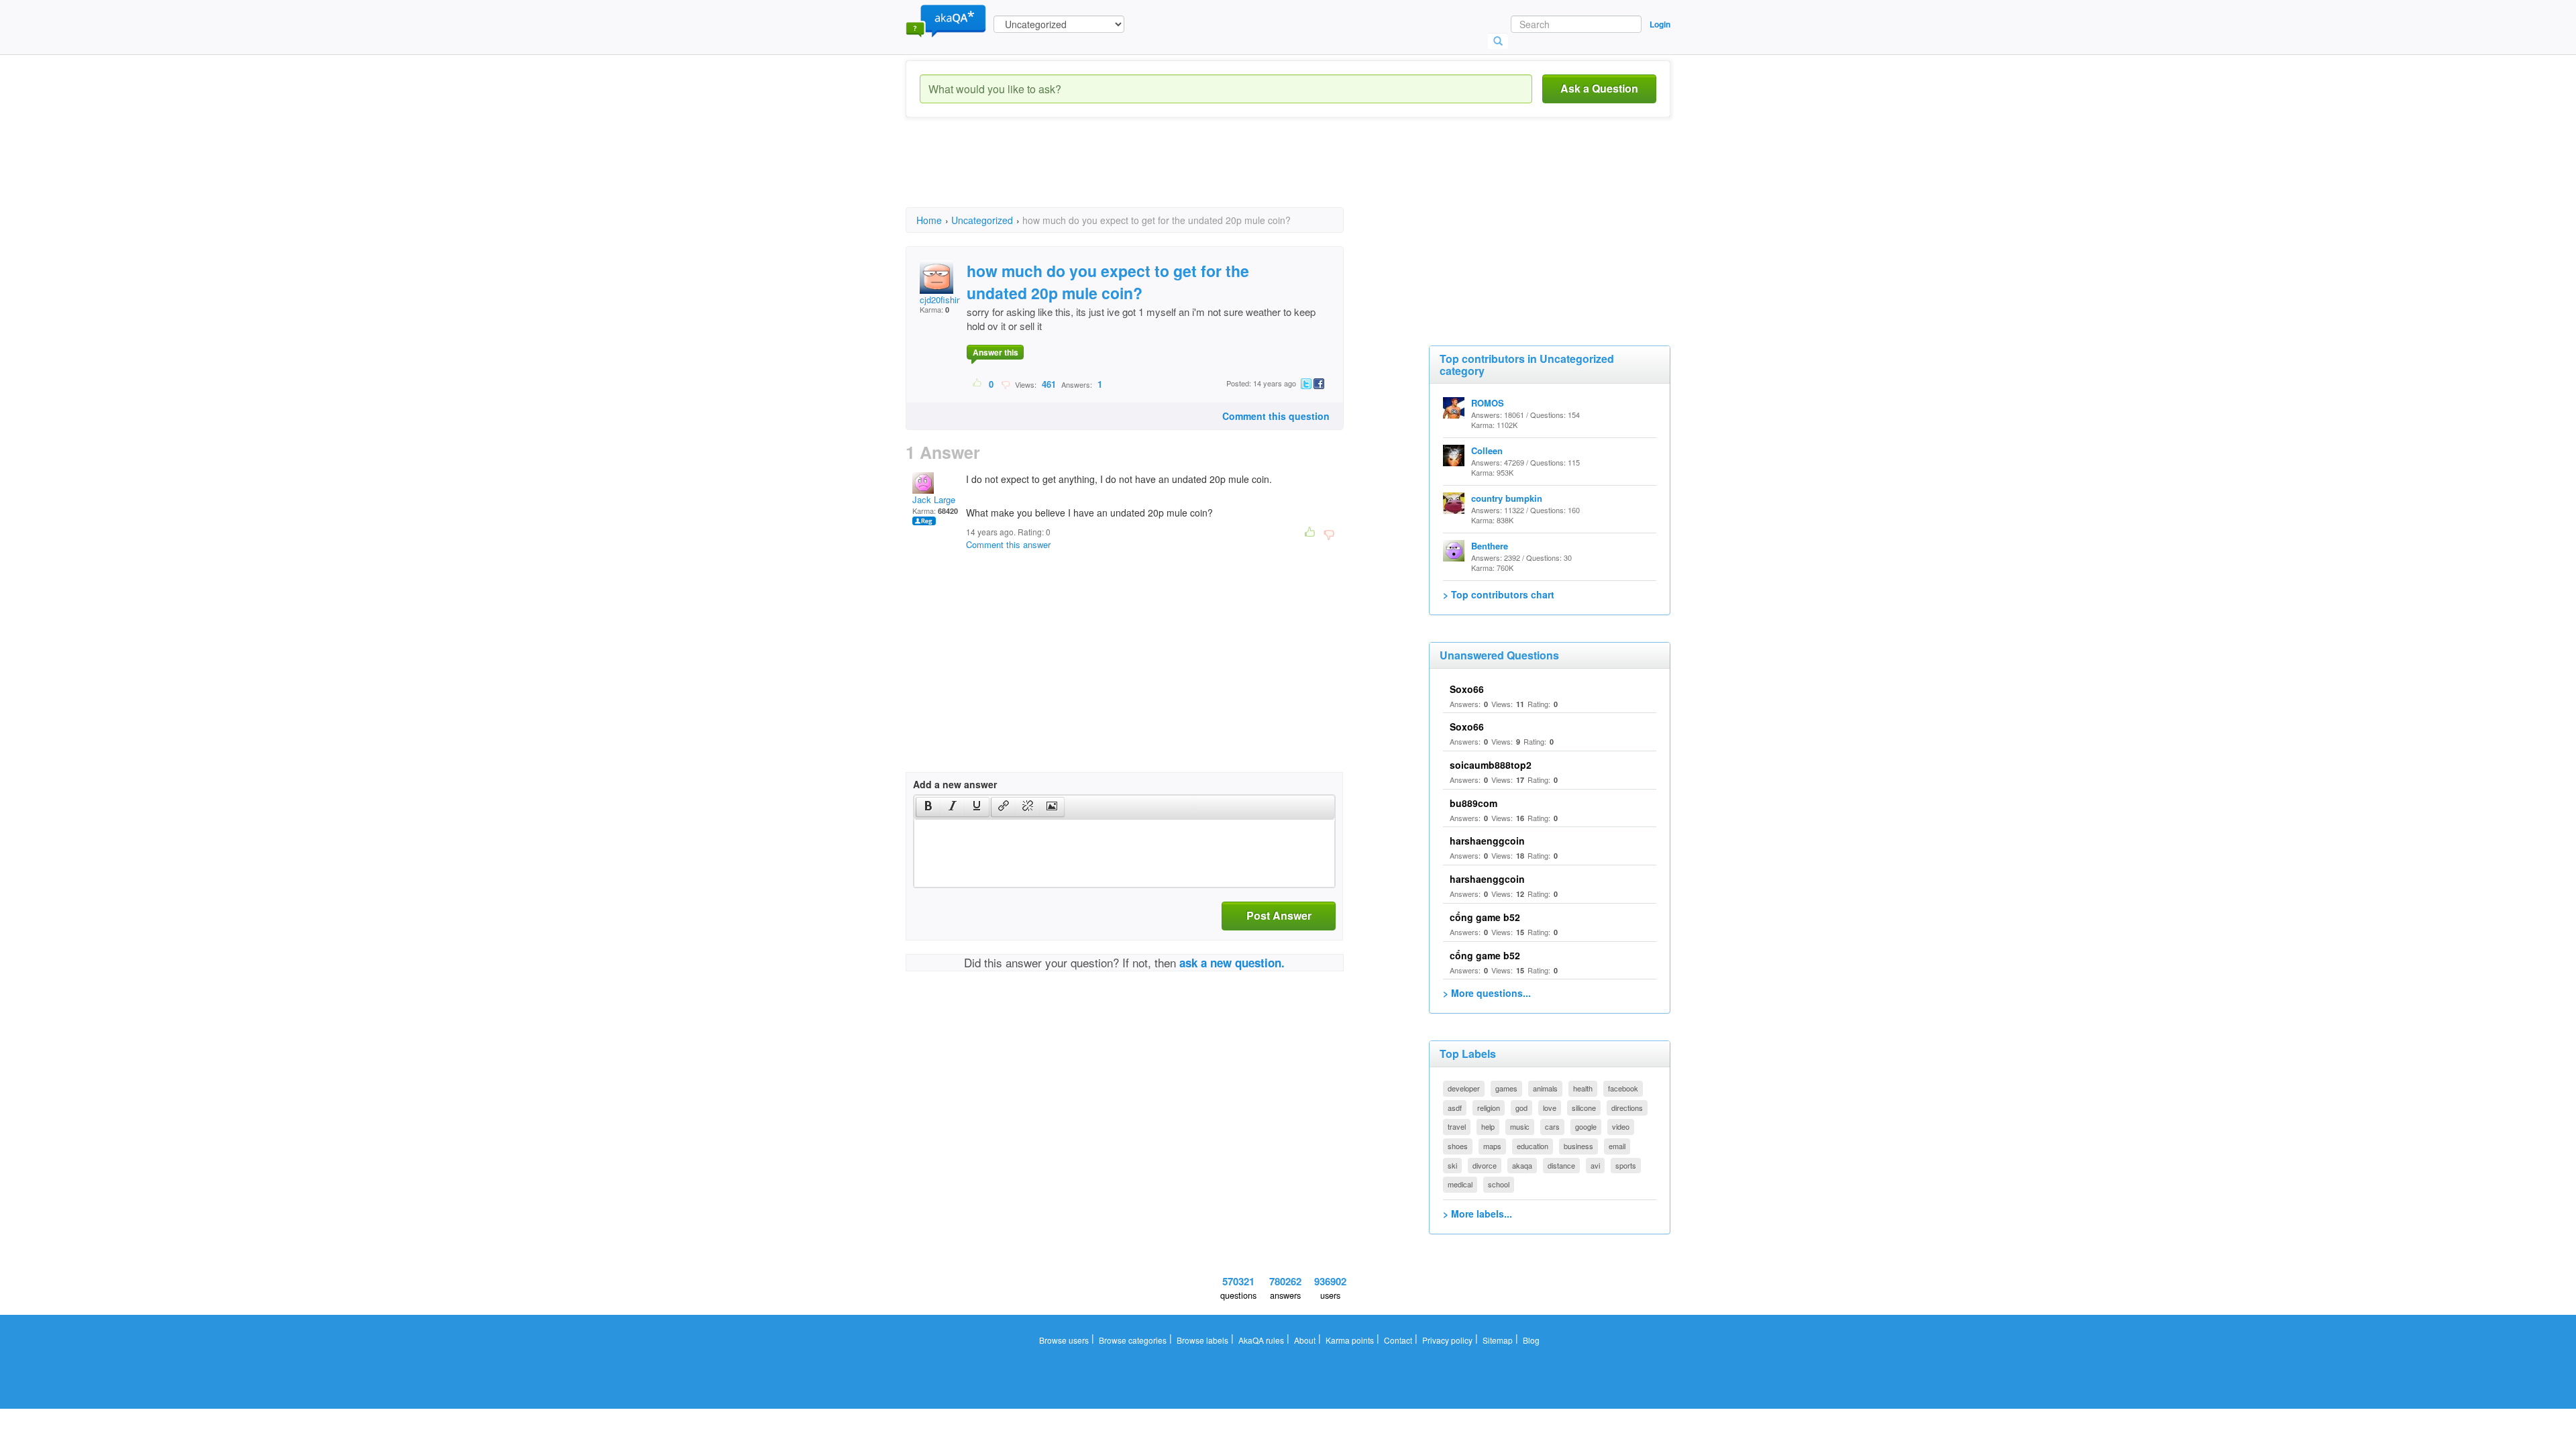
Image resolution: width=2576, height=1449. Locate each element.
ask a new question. (1232, 963)
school (1499, 1184)
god (1521, 1108)
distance (1561, 1165)
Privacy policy (1447, 1340)
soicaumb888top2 (1491, 765)
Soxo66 (1467, 689)
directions (1627, 1108)
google (1586, 1126)
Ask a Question (1599, 88)
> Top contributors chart (1499, 594)
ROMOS (1488, 403)
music (1520, 1126)
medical (1460, 1184)
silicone (1584, 1108)
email (1617, 1146)
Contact (1398, 1340)
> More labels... (1478, 1214)
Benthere (1490, 546)
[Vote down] (1005, 384)
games (1506, 1088)
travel (1457, 1126)
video (1621, 1126)
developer (1464, 1088)
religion (1489, 1108)
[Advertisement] (1150, 174)
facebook (1623, 1088)
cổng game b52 (1485, 917)
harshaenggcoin (1487, 841)
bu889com (1473, 803)
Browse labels (1202, 1340)
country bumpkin (1507, 498)
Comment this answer (1008, 544)
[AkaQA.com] (946, 20)
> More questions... (1487, 993)
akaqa (1522, 1165)
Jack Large (934, 499)
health (1583, 1088)
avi (1595, 1165)
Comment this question (1276, 416)
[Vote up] (978, 384)
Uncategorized (982, 220)
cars (1552, 1126)
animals (1545, 1088)
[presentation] (928, 807)
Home (929, 220)
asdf (1455, 1108)
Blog (1531, 1340)
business (1578, 1146)
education (1533, 1146)
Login (1660, 24)
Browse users (1064, 1340)
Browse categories (1133, 1340)
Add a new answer (955, 784)
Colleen (1487, 450)
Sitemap (1498, 1340)
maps (1492, 1146)
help (1488, 1126)
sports (1626, 1165)
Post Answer (1279, 915)
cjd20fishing (943, 300)
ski (1452, 1165)
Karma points (1350, 1340)
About (1305, 1340)
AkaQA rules (1261, 1340)
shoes (1458, 1146)
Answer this (996, 352)
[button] (928, 807)
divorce (1485, 1165)
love (1550, 1108)
